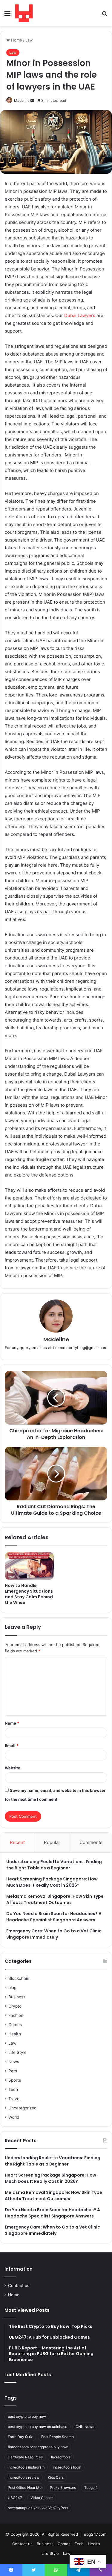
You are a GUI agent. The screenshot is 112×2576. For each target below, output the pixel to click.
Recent (17, 1842)
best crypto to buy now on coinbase (37, 2427)
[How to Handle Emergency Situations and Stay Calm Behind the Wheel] (29, 1566)
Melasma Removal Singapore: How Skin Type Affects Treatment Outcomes (55, 1899)
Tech (13, 2089)
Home (16, 40)
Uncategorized (22, 2108)
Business (17, 1997)
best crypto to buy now (27, 2416)
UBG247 (15, 2498)
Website (13, 1768)
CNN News (85, 2427)
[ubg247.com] (24, 13)
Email (12, 1745)
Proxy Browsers (63, 2487)
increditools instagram (26, 2467)
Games (15, 2025)
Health (15, 2034)
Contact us (19, 2286)
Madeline (22, 100)
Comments (91, 1842)
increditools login (67, 2467)
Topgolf (90, 2487)
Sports (15, 2080)
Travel (14, 2099)
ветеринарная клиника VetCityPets (38, 2508)
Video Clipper (42, 2498)
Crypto (15, 2006)
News (14, 2062)
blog (12, 1988)
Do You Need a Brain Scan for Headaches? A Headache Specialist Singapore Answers (54, 1917)
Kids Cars (56, 2477)
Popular (52, 1842)
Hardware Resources (25, 2457)
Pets (13, 2071)
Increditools (61, 2457)
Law (29, 40)
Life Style (17, 2052)
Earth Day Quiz (20, 2437)
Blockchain (19, 1978)
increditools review (24, 2477)
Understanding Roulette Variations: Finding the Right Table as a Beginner (54, 1865)
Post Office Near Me (25, 2487)
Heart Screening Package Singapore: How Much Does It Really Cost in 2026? (52, 1882)
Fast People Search (57, 2437)
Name (12, 1723)
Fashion (16, 2015)
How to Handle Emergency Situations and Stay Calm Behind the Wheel (29, 1594)
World (14, 2117)
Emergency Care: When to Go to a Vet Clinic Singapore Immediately (54, 1934)
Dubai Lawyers (80, 315)
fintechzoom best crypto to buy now (38, 2447)
